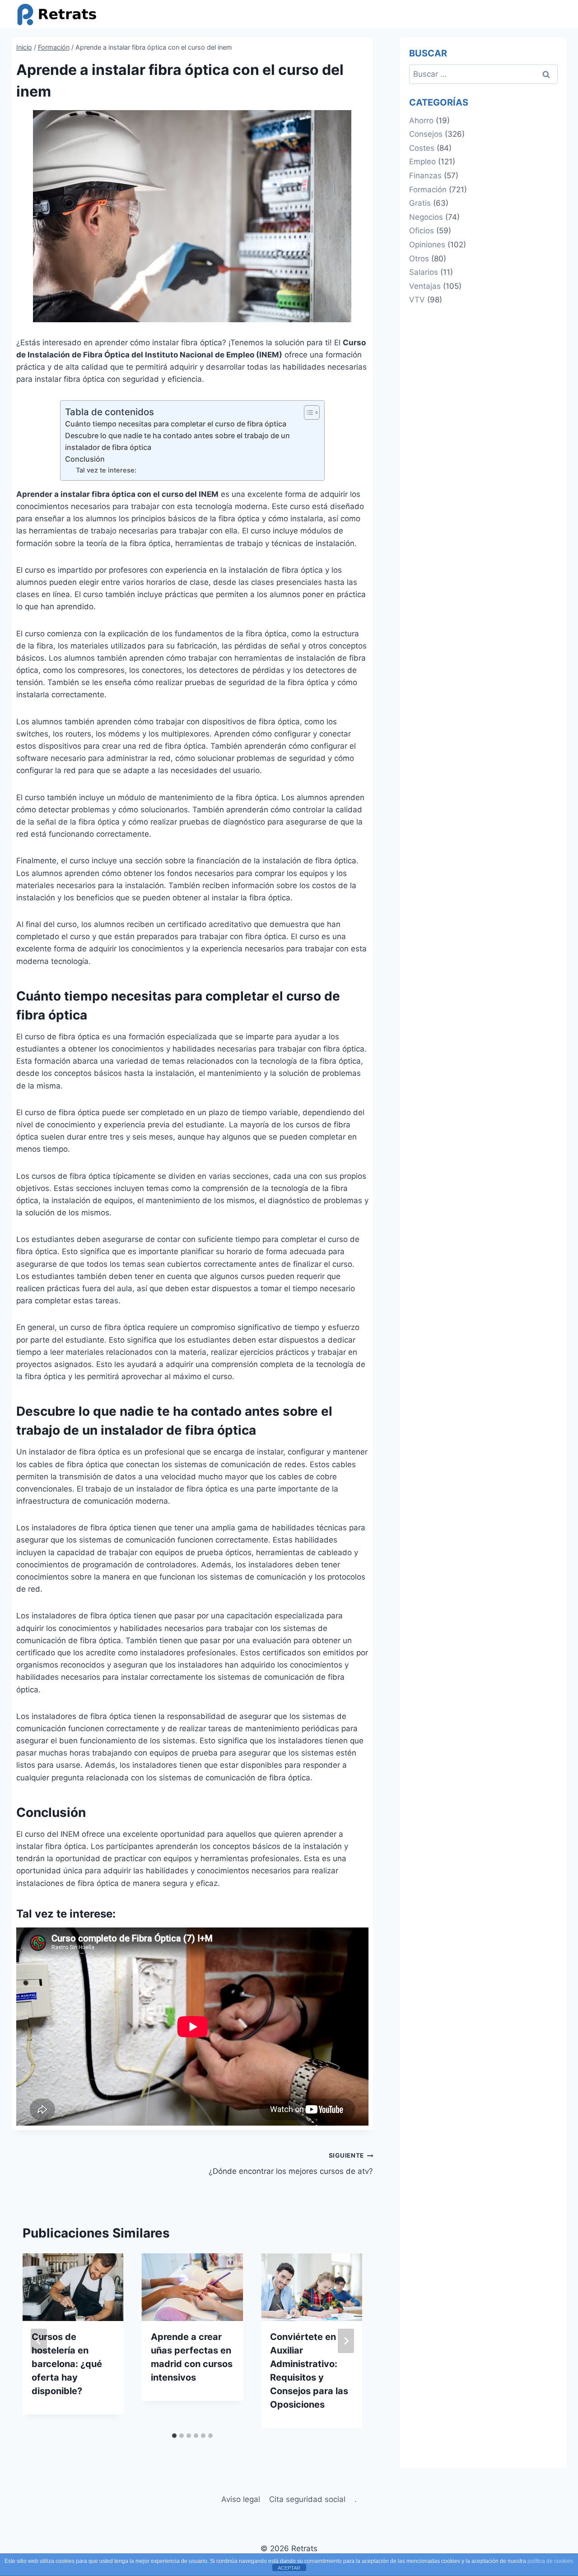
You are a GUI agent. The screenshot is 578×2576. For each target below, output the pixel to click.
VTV (417, 300)
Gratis (420, 203)
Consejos (426, 134)
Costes (422, 148)
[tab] (174, 2436)
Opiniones (427, 245)
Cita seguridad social (307, 2499)
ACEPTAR (289, 2568)
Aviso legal (241, 2499)
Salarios (424, 272)
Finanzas (425, 176)
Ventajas (425, 286)
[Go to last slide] (39, 2341)
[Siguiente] (346, 2341)
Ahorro (421, 120)
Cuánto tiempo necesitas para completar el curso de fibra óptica (176, 424)
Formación (428, 190)
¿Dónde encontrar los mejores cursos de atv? (291, 2164)
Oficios (422, 231)
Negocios (426, 217)
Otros (419, 259)
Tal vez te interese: (106, 470)
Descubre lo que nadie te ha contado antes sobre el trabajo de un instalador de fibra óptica (177, 441)
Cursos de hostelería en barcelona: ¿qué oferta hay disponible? (67, 2364)
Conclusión (85, 459)
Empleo (422, 162)
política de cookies (550, 2561)
